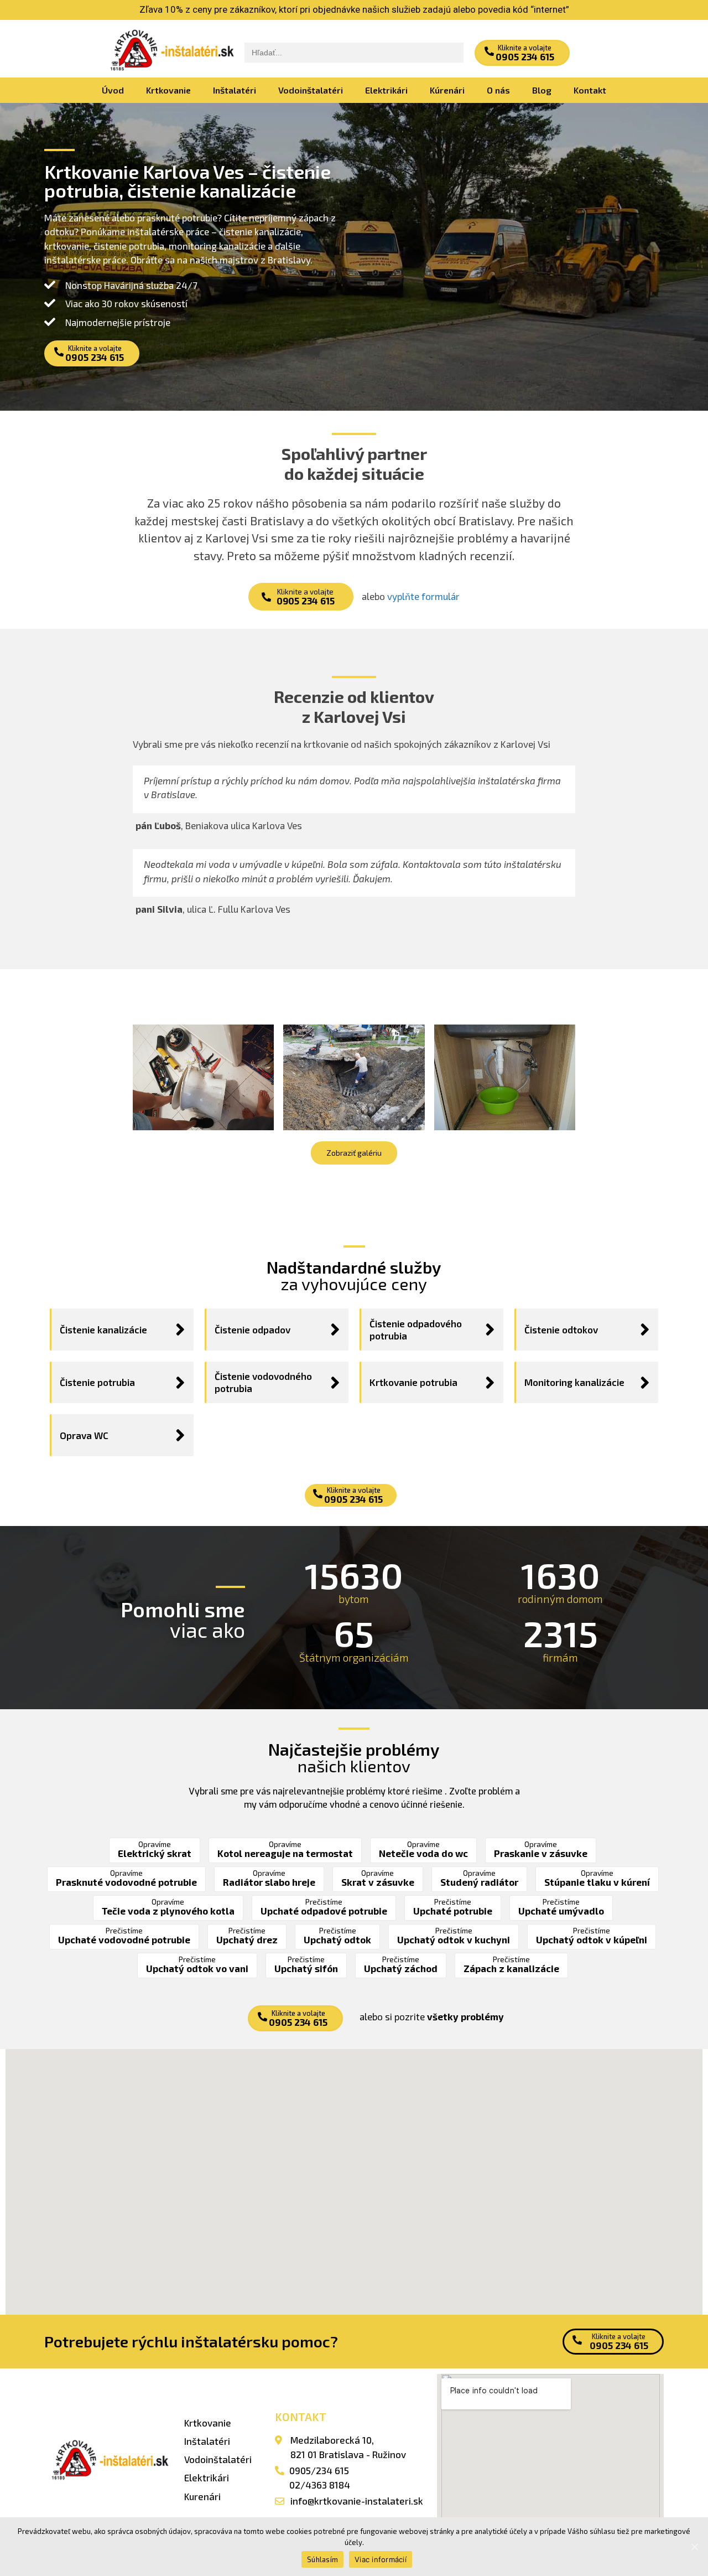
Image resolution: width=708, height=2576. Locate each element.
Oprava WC (84, 1435)
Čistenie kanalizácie (103, 1330)
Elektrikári (386, 90)
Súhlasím (322, 2559)
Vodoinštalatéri (311, 90)
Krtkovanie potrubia (413, 1382)
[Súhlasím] (694, 2547)
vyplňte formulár (423, 596)
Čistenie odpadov (253, 1330)
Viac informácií (381, 2559)
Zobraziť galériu (354, 1153)
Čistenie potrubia (97, 1382)
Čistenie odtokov (561, 1330)
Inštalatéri (235, 90)
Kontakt (590, 90)
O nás (498, 90)
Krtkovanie (168, 90)
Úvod (113, 90)
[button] (522, 53)
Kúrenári (447, 90)
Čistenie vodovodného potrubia (263, 1382)
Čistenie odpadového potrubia (416, 1330)
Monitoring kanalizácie (574, 1382)
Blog (542, 90)
